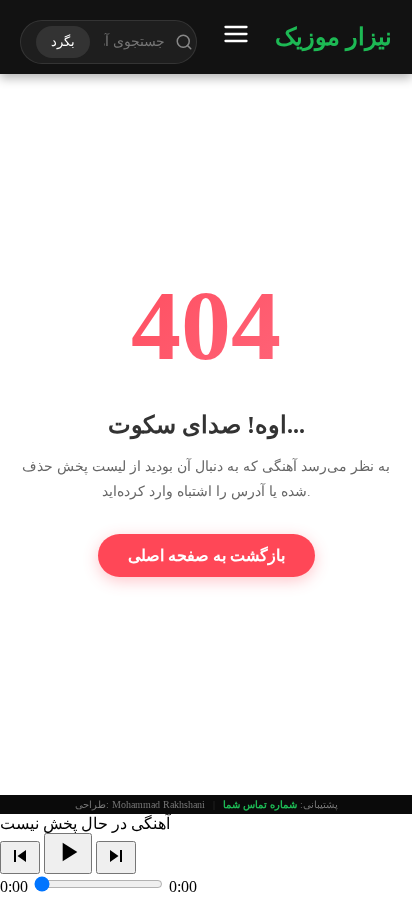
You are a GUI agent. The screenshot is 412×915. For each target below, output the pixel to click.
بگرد (63, 41)
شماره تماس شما (260, 804)
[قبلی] (20, 857)
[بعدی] (116, 857)
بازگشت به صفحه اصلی (206, 555)
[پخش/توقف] (68, 853)
